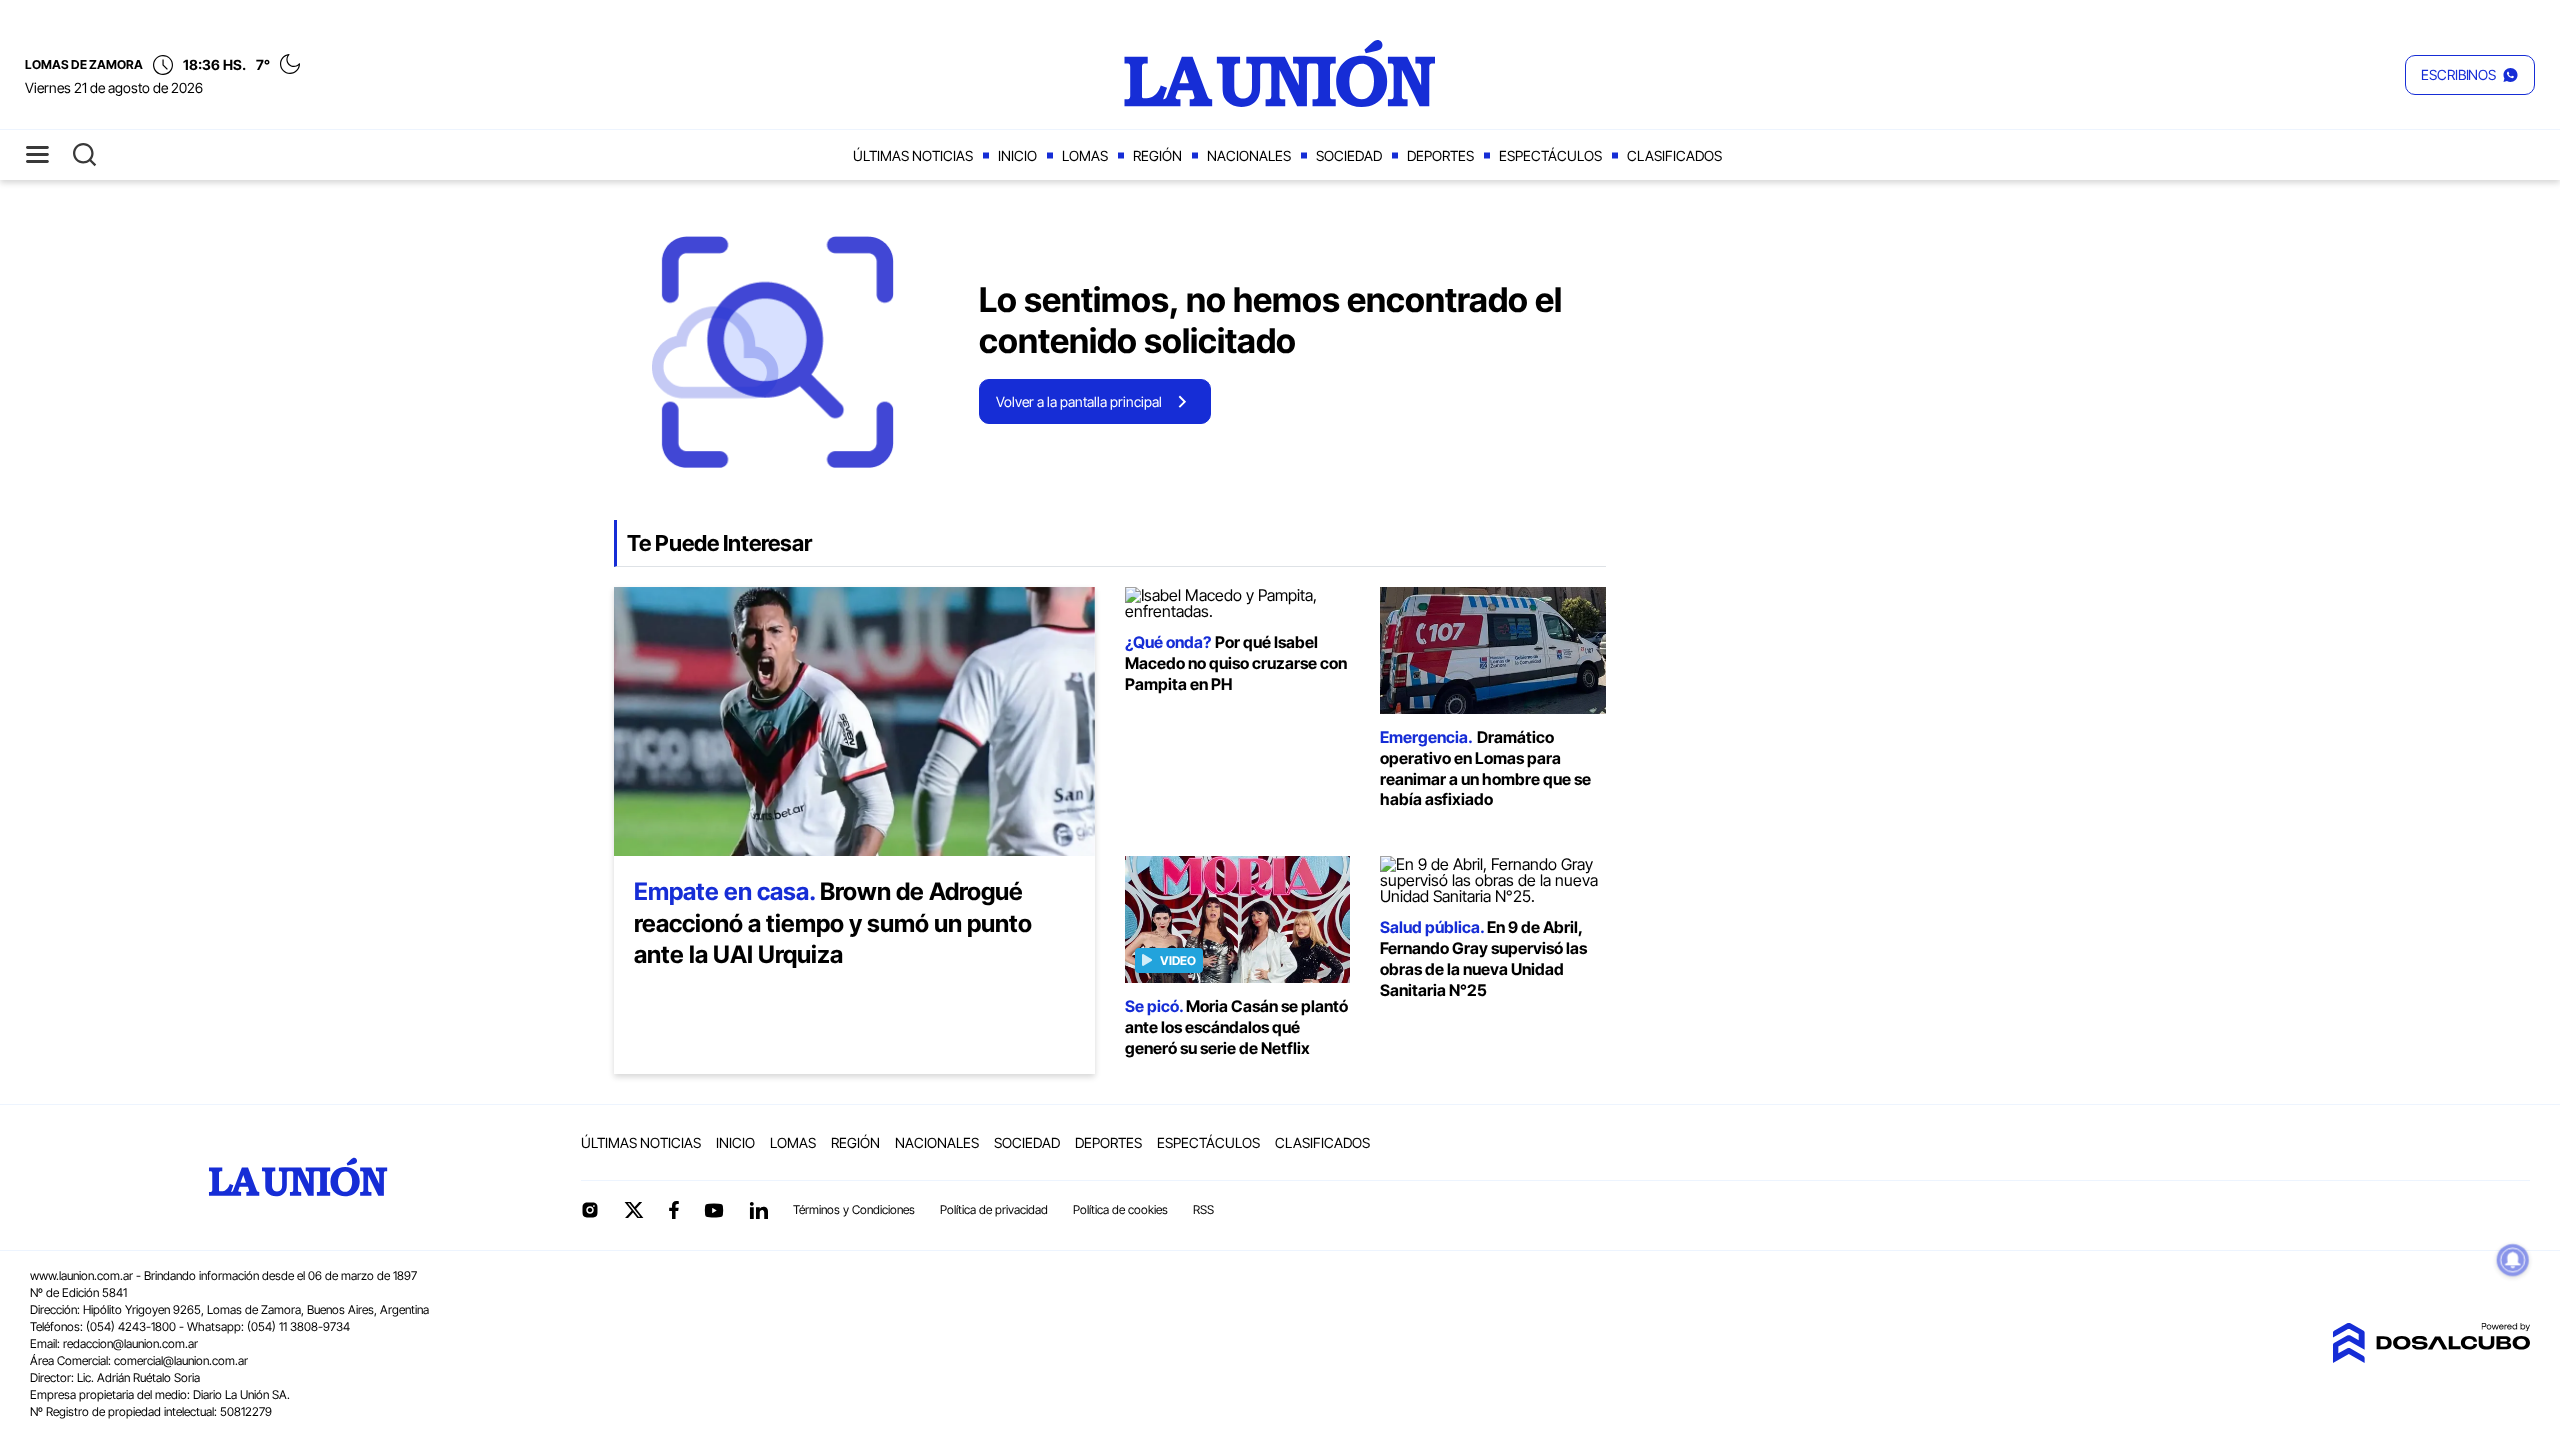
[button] (2470, 75)
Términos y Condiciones (854, 1209)
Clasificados (1674, 155)
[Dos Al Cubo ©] (2431, 1357)
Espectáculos (1550, 155)
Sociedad (1349, 155)
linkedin (758, 1210)
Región (1157, 155)
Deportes (1440, 155)
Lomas (1085, 155)
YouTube (714, 1210)
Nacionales (1249, 155)
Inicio (1017, 155)
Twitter (634, 1210)
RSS (1203, 1209)
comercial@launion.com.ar (181, 1360)
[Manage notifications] (2513, 1260)
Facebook (674, 1210)
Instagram (590, 1210)
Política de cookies (1120, 1209)
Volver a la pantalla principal (1079, 401)
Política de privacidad (994, 1209)
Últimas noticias (913, 155)
